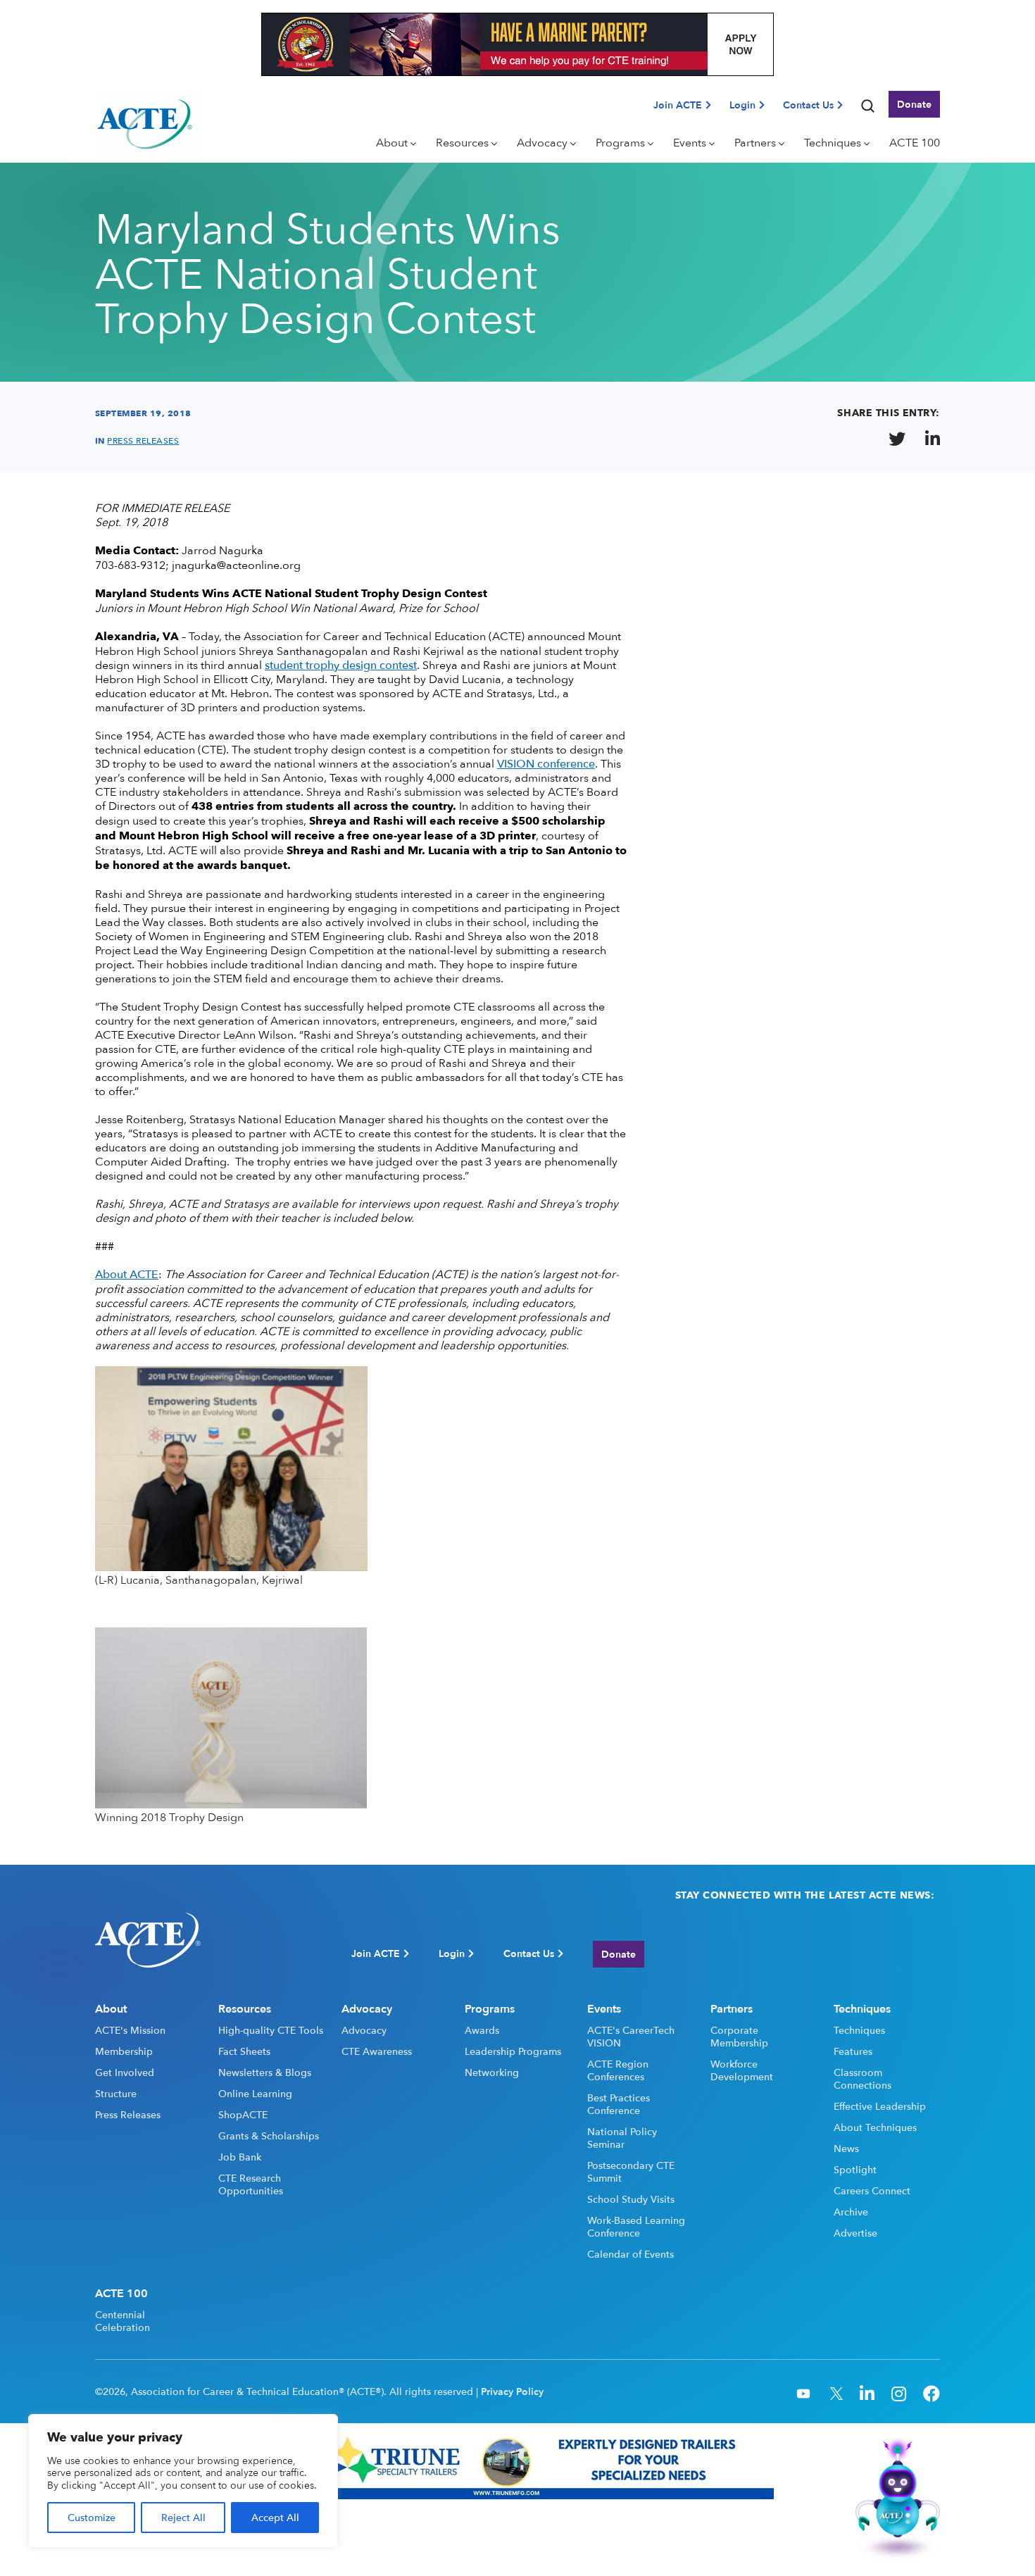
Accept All (275, 2517)
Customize (92, 2517)
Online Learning (255, 2094)
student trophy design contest (341, 665)
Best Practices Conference (619, 2104)
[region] (183, 2481)
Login (742, 105)
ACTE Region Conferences (618, 2070)
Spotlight (855, 2170)
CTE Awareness (377, 2051)
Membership (124, 2051)
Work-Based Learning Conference (636, 2227)
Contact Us (808, 105)
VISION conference (546, 763)
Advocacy (364, 2030)
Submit (915, 1954)
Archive (851, 2212)
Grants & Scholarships (269, 2136)
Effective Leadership (880, 2106)
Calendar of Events (631, 2254)
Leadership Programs (513, 2051)
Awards (482, 2030)
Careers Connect (872, 2191)
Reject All (183, 2517)
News (846, 2149)
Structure (116, 2094)
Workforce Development (742, 2070)
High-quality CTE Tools (271, 2030)
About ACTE (127, 1274)
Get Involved (125, 2072)
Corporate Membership (739, 2037)
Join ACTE (678, 105)
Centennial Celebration (123, 2321)
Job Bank (240, 2157)
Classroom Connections (862, 2079)
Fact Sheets (244, 2051)
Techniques (859, 2030)
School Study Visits (631, 2199)
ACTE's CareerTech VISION (631, 2037)
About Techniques (875, 2127)
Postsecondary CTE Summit (631, 2172)
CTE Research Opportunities (251, 2184)
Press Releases (128, 2115)
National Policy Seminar (622, 2138)
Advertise (855, 2233)
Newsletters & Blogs (265, 2072)
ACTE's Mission (130, 2030)
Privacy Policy (512, 2391)
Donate (914, 104)
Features (853, 2051)
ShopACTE (243, 2115)
